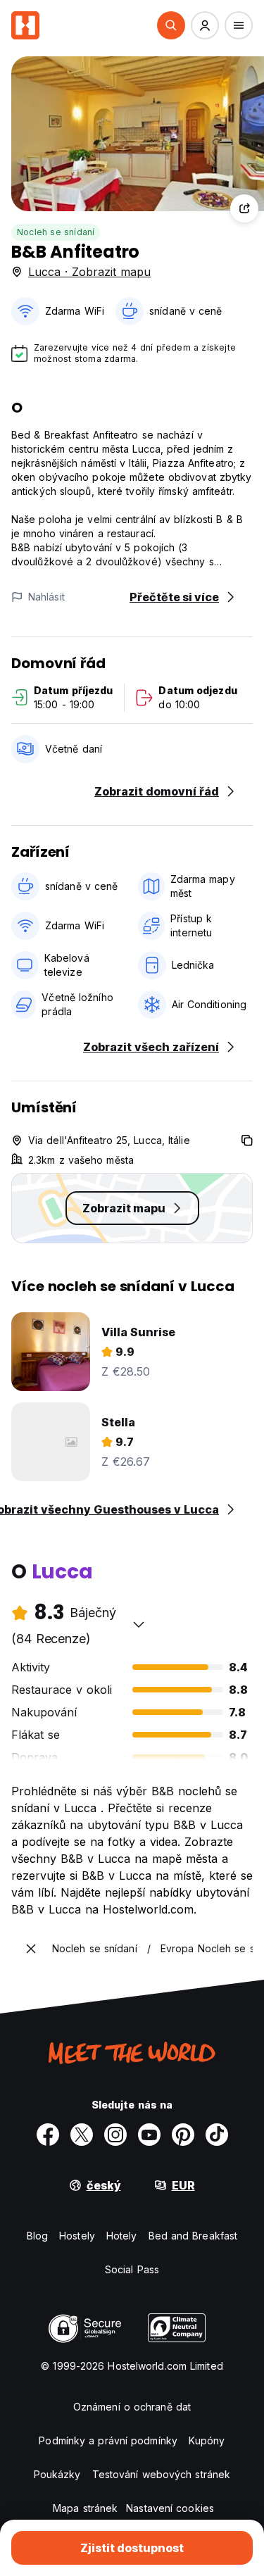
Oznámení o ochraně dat (132, 2407)
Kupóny (207, 2440)
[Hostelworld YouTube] (149, 2135)
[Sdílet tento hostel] (244, 208)
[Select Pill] (171, 25)
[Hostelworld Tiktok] (217, 2135)
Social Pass (132, 2269)
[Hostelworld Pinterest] (183, 2135)
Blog (37, 2236)
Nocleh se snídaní (56, 232)
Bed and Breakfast (193, 2236)
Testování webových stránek (162, 2474)
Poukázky (57, 2474)
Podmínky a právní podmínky (108, 2440)
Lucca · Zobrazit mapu (89, 272)
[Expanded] (31, 1949)
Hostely (77, 2236)
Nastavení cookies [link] (170, 2508)
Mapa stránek (85, 2508)
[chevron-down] (139, 1624)
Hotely (122, 2236)
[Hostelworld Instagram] (115, 2135)
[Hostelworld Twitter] (82, 2135)
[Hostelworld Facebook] (48, 2135)
